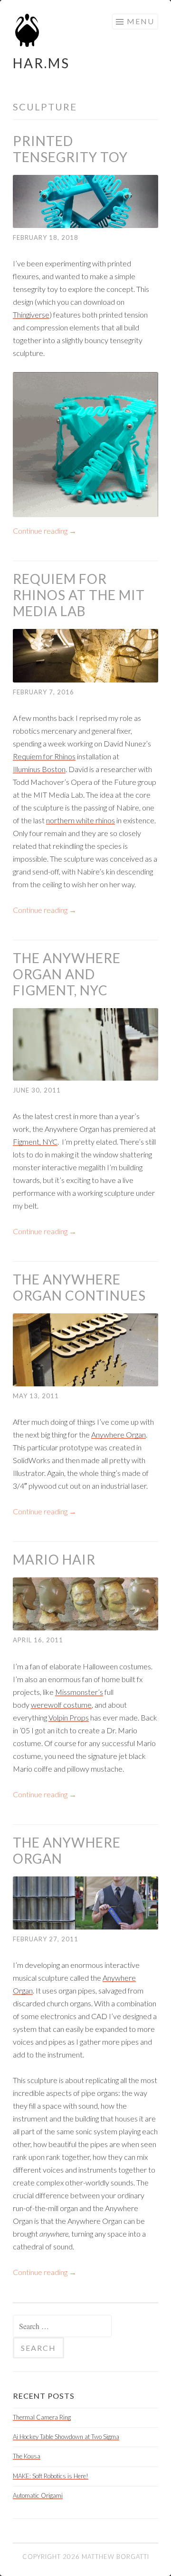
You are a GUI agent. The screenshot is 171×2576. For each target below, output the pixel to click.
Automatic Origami (38, 2495)
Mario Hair (54, 1559)
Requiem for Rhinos (44, 756)
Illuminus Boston (39, 769)
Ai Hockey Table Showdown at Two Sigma (66, 2437)
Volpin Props (69, 1717)
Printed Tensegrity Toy (70, 149)
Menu (141, 21)
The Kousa (27, 2456)
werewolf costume (61, 1705)
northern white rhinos (81, 820)
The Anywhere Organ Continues (79, 1287)
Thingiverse (31, 314)
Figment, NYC (35, 1142)
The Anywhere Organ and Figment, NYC (67, 974)
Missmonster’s (79, 1692)
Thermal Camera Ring (42, 2417)
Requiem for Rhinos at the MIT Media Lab (79, 595)
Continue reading (45, 531)
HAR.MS (41, 63)
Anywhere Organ (119, 1434)
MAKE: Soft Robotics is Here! (51, 2476)
